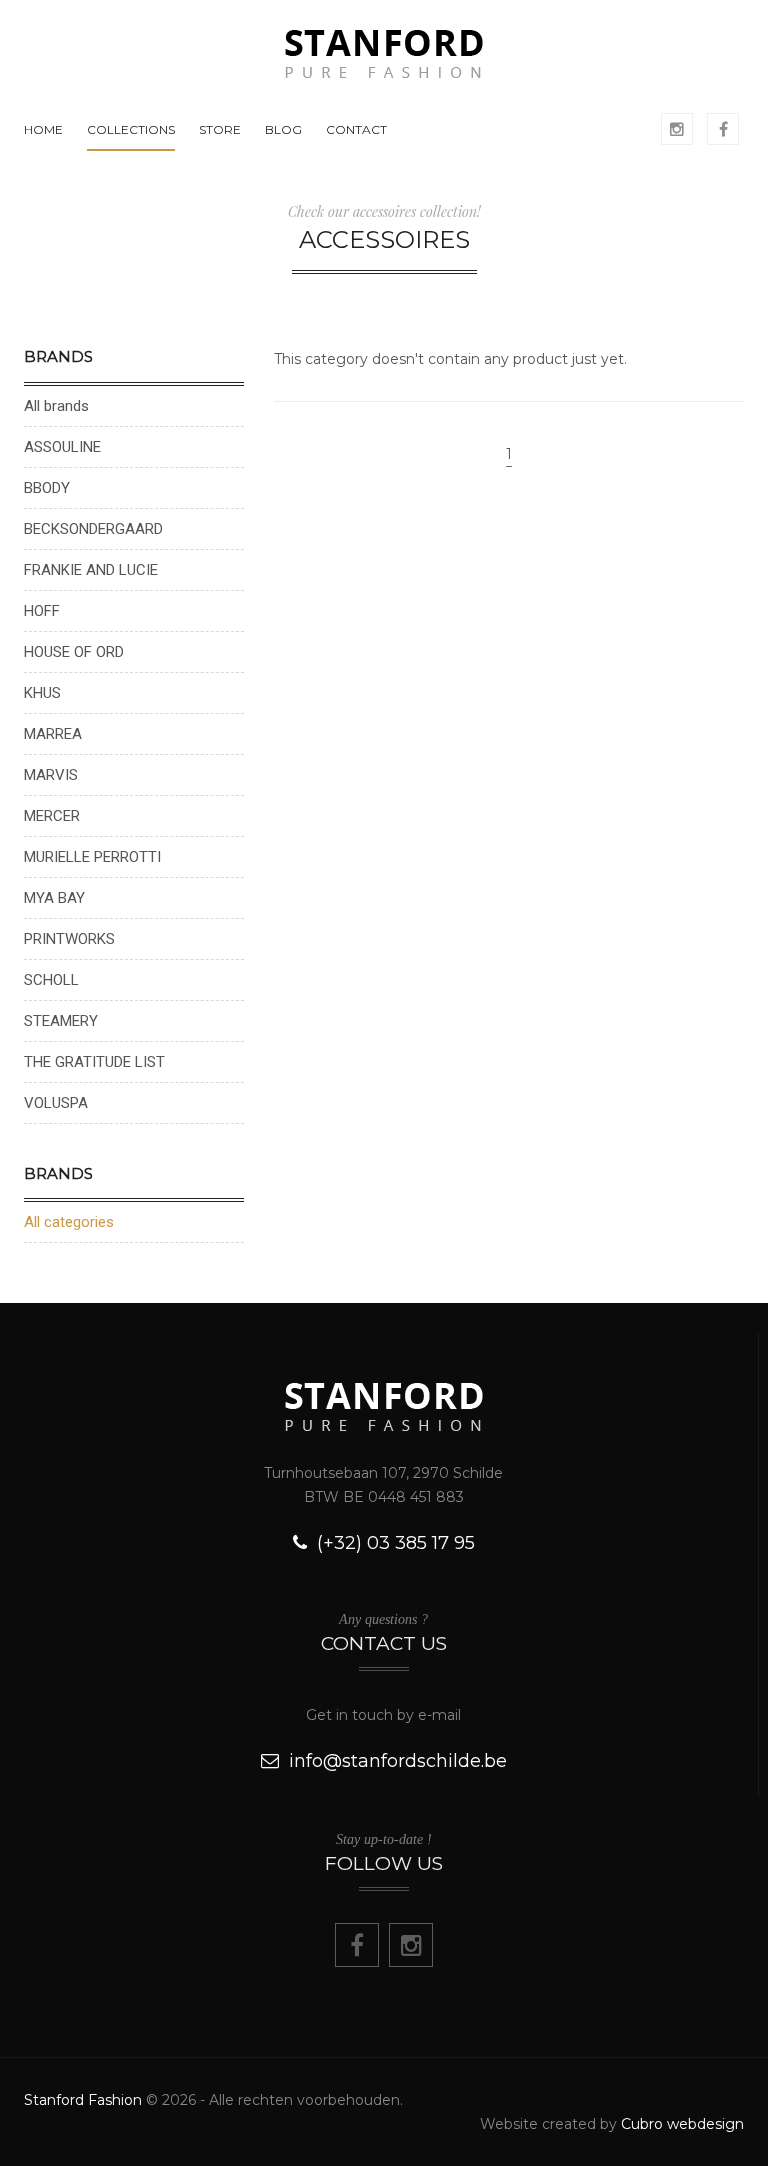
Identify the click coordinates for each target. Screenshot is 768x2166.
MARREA (53, 734)
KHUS (42, 693)
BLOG (283, 129)
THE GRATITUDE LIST (94, 1062)
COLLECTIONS (131, 129)
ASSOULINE (62, 447)
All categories (69, 1222)
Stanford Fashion (83, 2100)
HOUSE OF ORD (74, 652)
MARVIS (51, 775)
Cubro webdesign (682, 2124)
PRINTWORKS (69, 939)
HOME (43, 129)
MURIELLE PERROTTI (92, 857)
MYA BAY (54, 898)
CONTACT (356, 129)
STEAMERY (61, 1021)
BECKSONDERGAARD (93, 529)
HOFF (42, 611)
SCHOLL (51, 980)
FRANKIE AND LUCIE (91, 570)
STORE (220, 129)
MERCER (52, 816)
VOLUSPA (56, 1103)
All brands (56, 406)
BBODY (47, 488)
